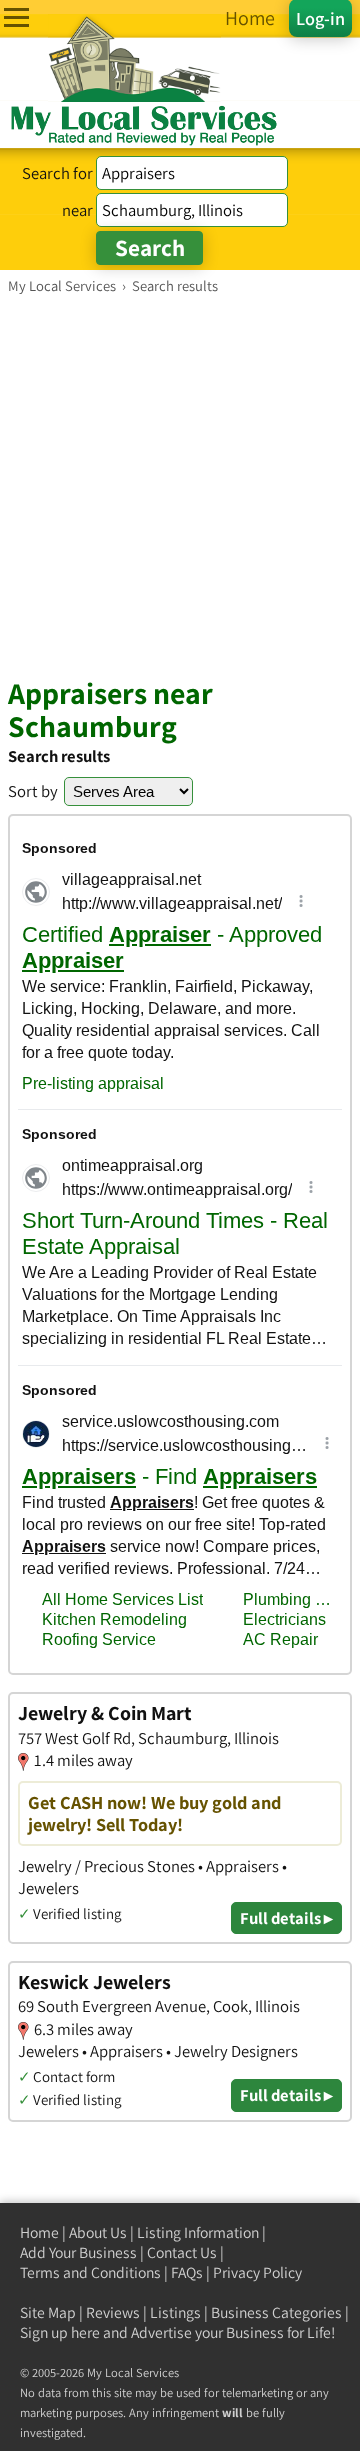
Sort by (33, 791)
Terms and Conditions (90, 2272)
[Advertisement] (180, 485)
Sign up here (60, 2332)
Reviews (113, 2312)
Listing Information (198, 2232)
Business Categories (276, 2312)
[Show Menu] (16, 17)
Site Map (48, 2312)
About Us (98, 2232)
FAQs (187, 2272)
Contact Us (182, 2252)
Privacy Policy (257, 2272)
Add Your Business (78, 2252)
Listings (175, 2312)
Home (39, 2232)
